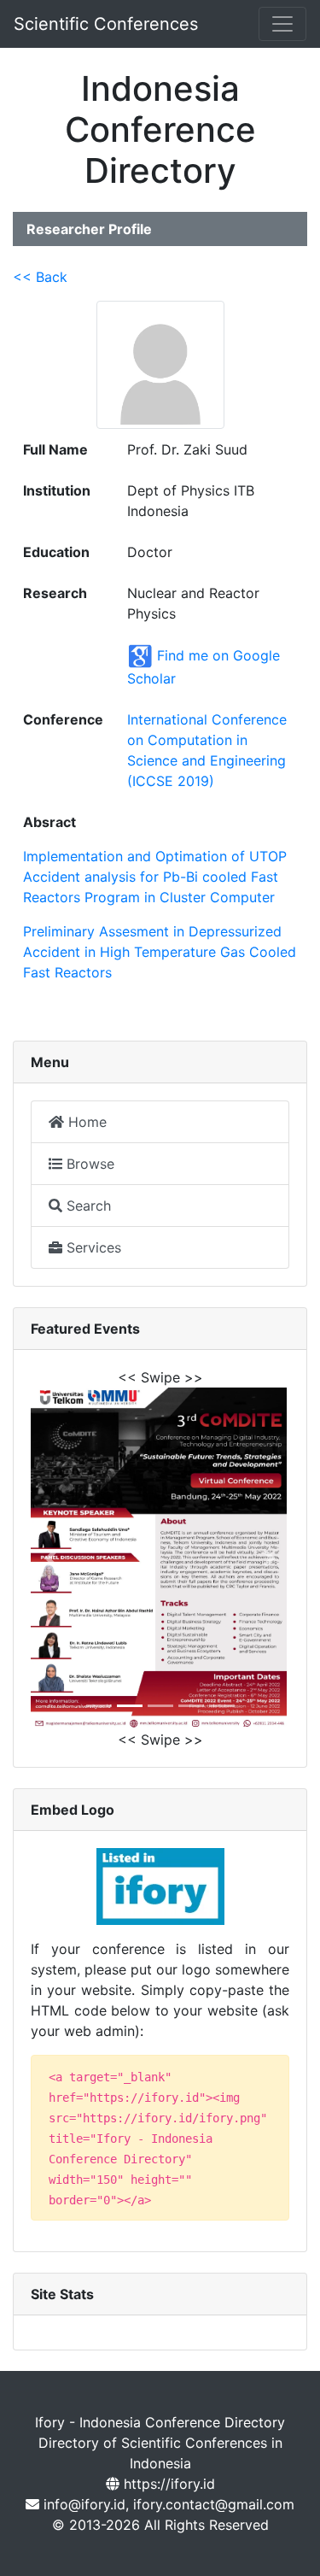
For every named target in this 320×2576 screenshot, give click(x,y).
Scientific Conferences (106, 24)
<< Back (40, 277)
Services (92, 1247)
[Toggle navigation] (282, 24)
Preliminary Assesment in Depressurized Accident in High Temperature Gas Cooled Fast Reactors (160, 952)
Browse (88, 1164)
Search (87, 1206)
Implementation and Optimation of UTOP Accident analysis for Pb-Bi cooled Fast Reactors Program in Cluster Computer (155, 877)
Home (85, 1122)
